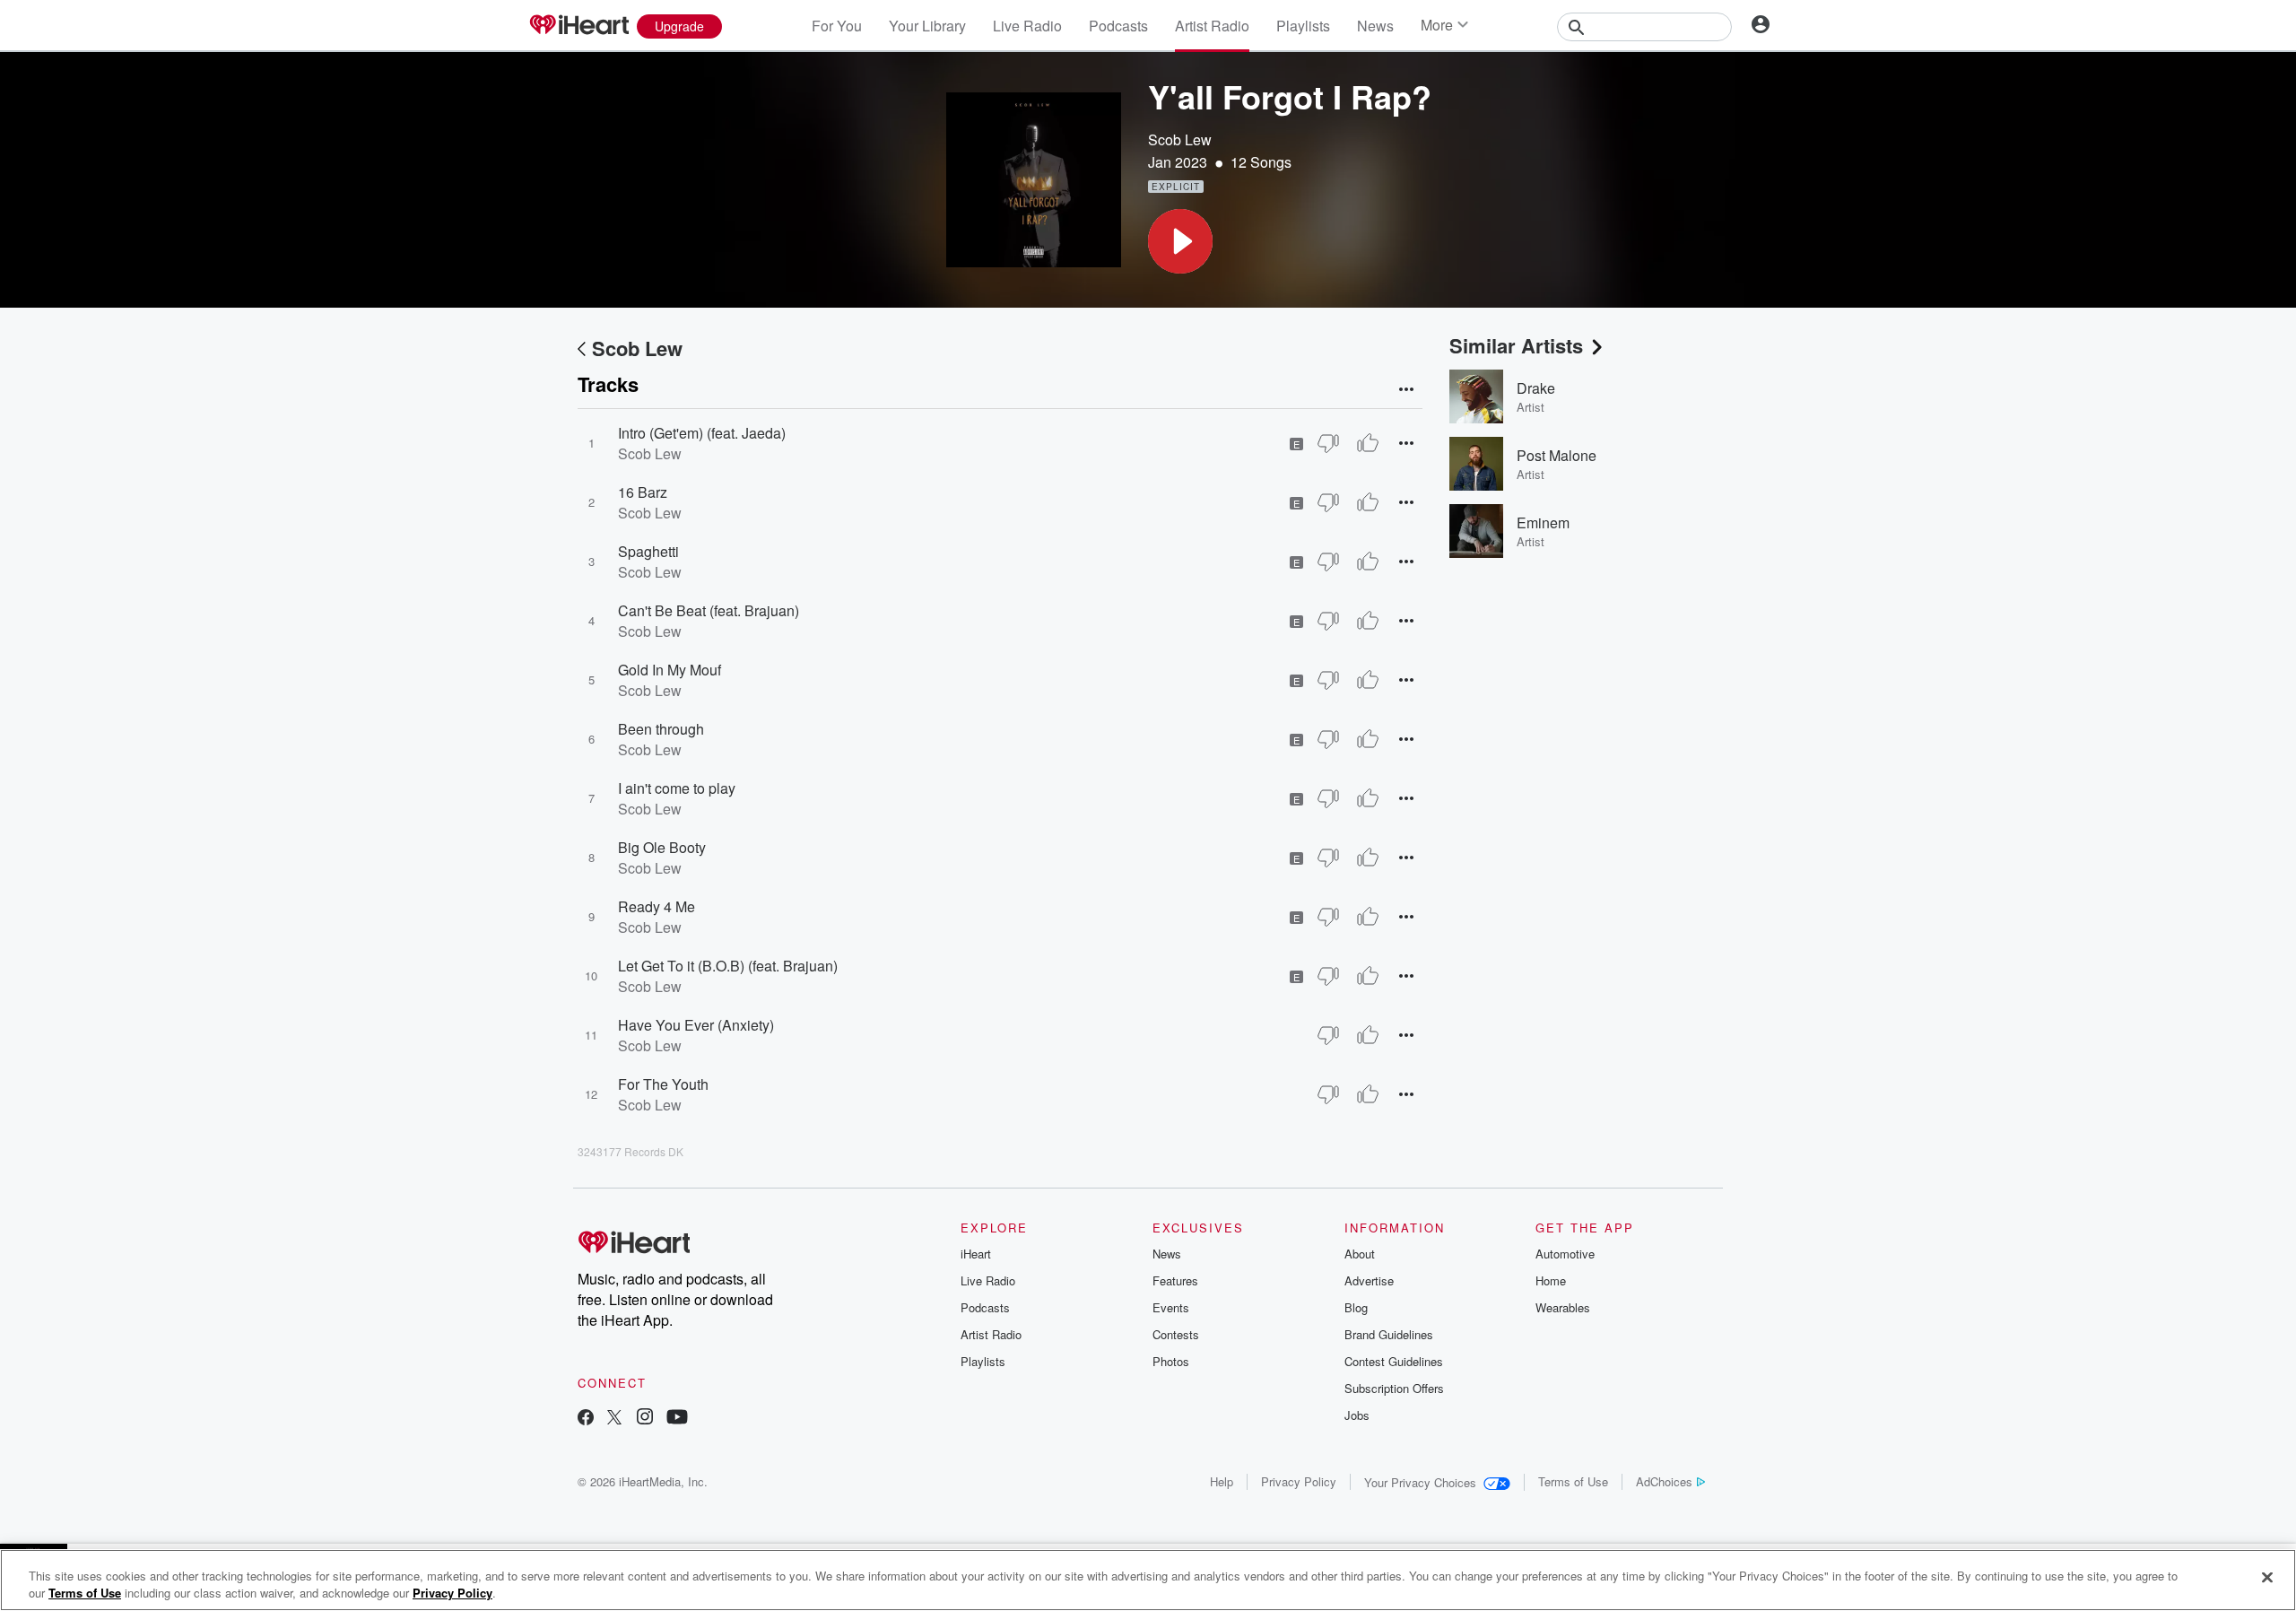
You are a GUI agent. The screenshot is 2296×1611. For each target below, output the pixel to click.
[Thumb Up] (1368, 443)
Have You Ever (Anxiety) (696, 1025)
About (1360, 1254)
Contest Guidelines (1394, 1361)
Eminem (1543, 522)
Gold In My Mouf (670, 670)
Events (1171, 1307)
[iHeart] (578, 26)
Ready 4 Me (657, 906)
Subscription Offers (1394, 1388)
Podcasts (1118, 26)
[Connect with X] (614, 1419)
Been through (661, 729)
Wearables (1563, 1307)
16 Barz (643, 492)
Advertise (1369, 1280)
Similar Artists (1516, 345)
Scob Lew (1180, 139)
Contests (1176, 1334)
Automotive (1565, 1254)
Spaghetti (648, 551)
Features (1175, 1280)
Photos (1171, 1361)
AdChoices (1664, 1481)
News (1375, 26)
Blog (1356, 1307)
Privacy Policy (1299, 1481)
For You (837, 26)
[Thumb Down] (1328, 443)
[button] (1180, 241)
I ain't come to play (677, 788)
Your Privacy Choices (1420, 1482)
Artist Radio (1212, 26)
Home (1551, 1280)
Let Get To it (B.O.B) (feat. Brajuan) (728, 966)
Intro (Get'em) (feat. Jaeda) (702, 433)
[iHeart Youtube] (677, 1419)
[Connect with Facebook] (586, 1419)
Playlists (1303, 26)
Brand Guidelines (1389, 1334)
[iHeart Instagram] (645, 1419)
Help (1222, 1481)
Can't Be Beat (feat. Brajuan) (709, 610)
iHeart (976, 1254)
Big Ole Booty (662, 847)
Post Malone (1557, 455)
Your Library (927, 26)
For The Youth (663, 1084)
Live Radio (1027, 26)
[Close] (2267, 1578)
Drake (1536, 388)
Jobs (1357, 1415)
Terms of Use (1573, 1481)
